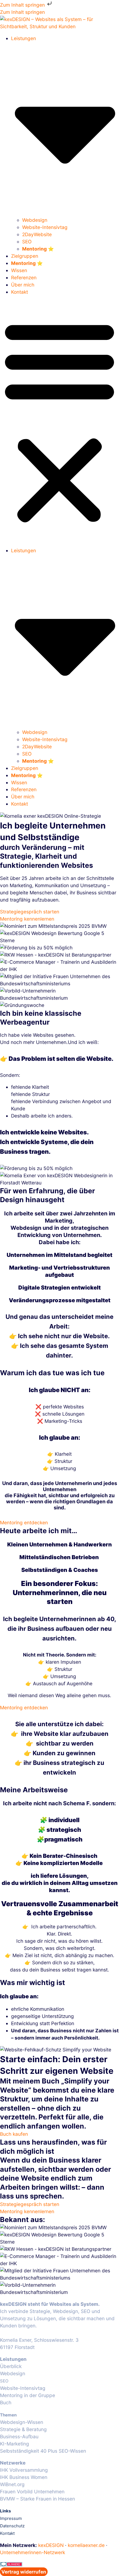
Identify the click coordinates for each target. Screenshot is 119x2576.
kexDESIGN (51, 2545)
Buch (6, 2402)
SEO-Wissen (72, 2451)
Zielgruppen (25, 256)
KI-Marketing (15, 2444)
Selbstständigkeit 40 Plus (29, 2451)
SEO (27, 242)
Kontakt (20, 292)
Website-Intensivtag (45, 227)
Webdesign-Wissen (22, 2422)
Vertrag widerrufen (24, 2572)
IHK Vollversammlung (24, 2470)
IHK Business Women (24, 2477)
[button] (59, 421)
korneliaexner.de (86, 2545)
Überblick (11, 2366)
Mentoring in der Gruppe (28, 2395)
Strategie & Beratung (23, 2429)
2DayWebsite (37, 234)
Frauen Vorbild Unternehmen (32, 2492)
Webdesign (35, 220)
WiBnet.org (12, 2484)
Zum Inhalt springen (23, 5)
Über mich (23, 285)
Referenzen (24, 278)
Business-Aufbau (19, 2436)
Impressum (11, 2518)
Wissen (19, 270)
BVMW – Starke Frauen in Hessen (37, 2499)
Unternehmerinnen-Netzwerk (33, 2552)
